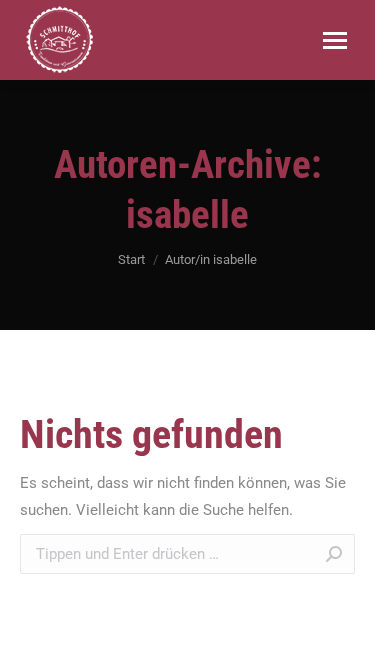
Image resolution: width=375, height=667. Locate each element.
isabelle (187, 215)
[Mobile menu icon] (335, 40)
